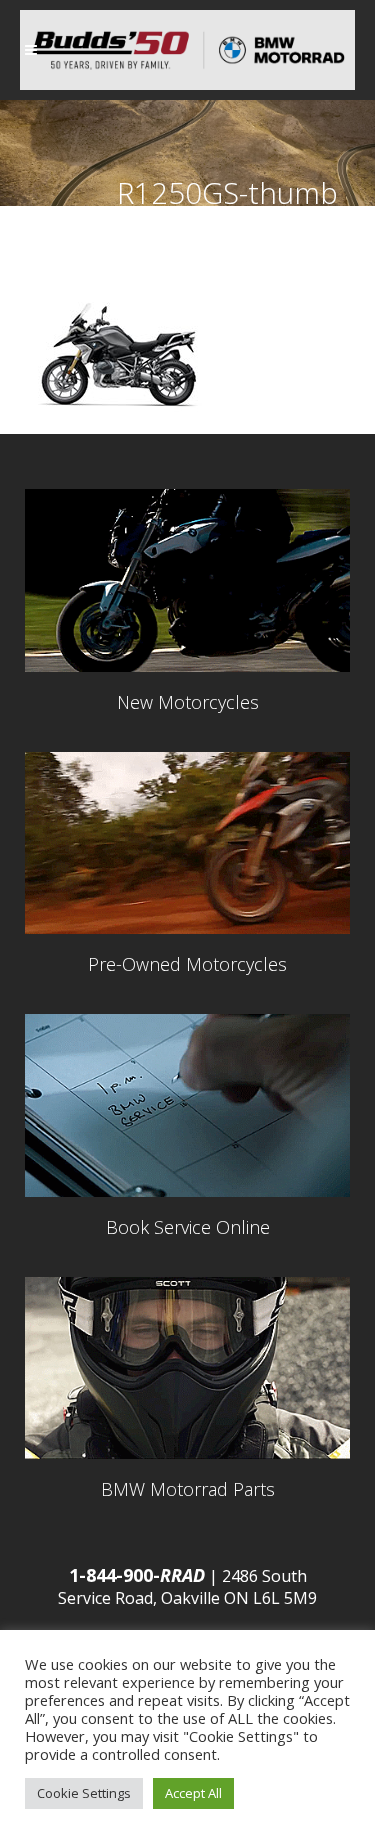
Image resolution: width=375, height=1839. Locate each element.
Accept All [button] (193, 1793)
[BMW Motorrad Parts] (187, 1368)
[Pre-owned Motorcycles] (187, 843)
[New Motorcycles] (187, 580)
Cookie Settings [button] (84, 1793)
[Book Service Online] (187, 1105)
